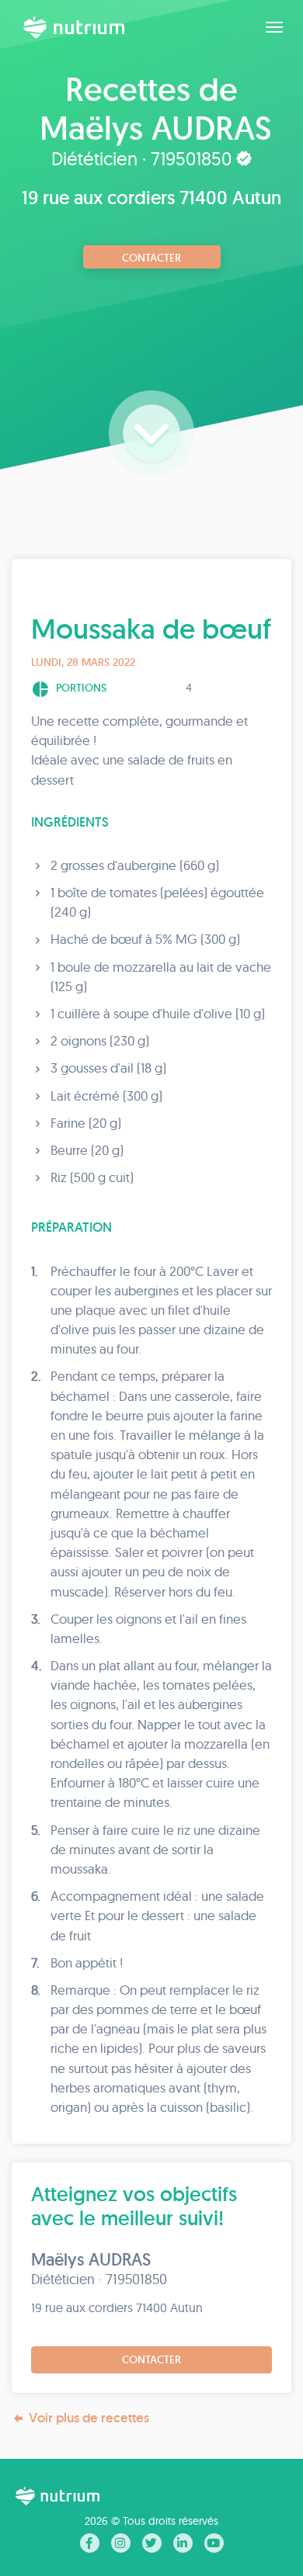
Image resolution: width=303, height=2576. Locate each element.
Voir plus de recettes (89, 2418)
